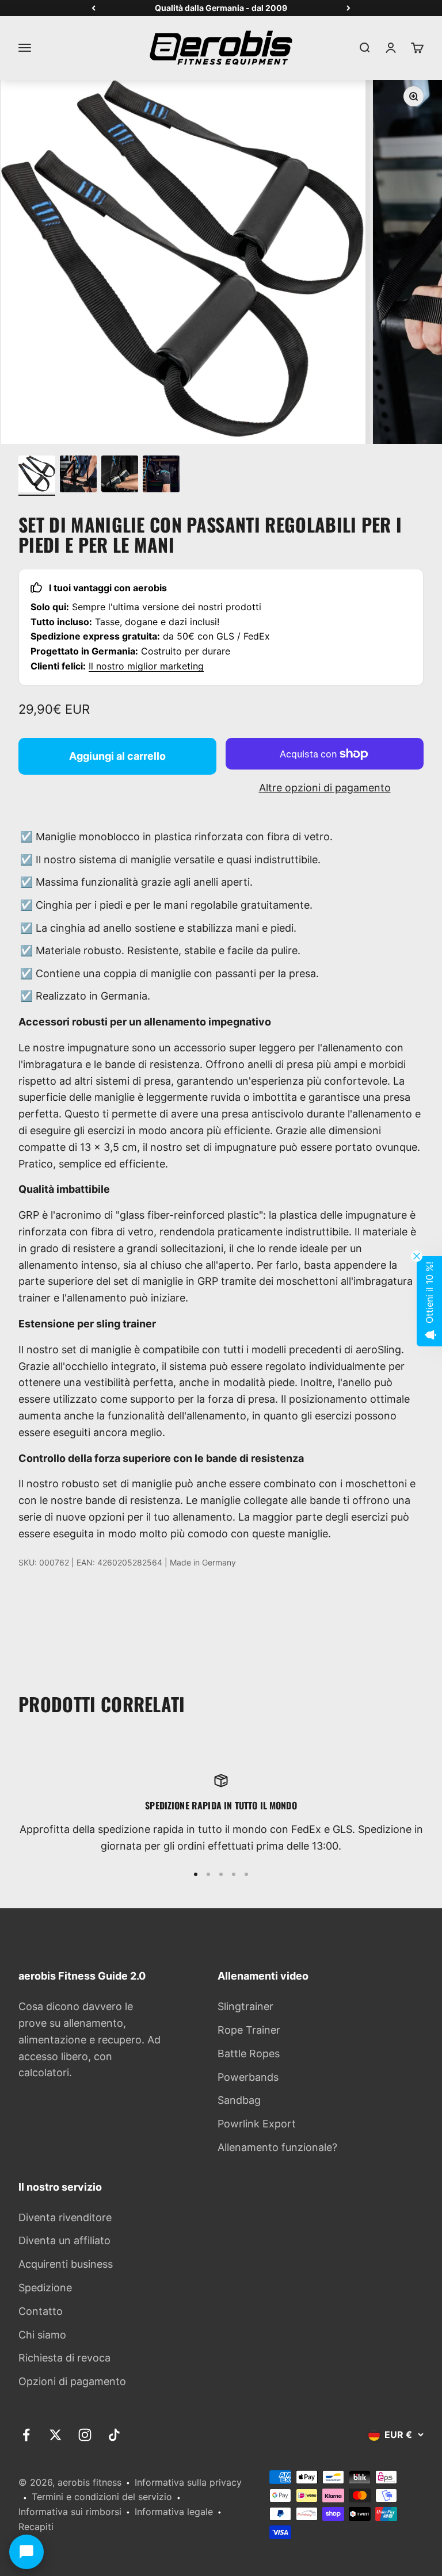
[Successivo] (348, 8)
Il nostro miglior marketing (146, 666)
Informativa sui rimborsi (70, 2512)
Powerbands (248, 2077)
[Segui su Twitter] (56, 2435)
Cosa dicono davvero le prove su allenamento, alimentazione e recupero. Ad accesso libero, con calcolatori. (89, 2039)
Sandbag (239, 2100)
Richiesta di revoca (64, 2358)
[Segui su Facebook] (26, 2435)
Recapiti (36, 2527)
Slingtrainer (245, 2006)
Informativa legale (174, 2512)
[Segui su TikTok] (114, 2435)
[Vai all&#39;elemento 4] (161, 476)
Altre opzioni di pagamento (325, 788)
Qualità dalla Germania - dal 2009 (221, 8)
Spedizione (45, 2288)
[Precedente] (94, 8)
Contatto (41, 2311)
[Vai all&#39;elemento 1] (37, 476)
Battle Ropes (249, 2053)
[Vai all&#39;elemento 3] (120, 476)
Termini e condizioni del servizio (102, 2497)
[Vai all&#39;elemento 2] (78, 476)
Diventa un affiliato (64, 2240)
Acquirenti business (66, 2264)
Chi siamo (42, 2335)
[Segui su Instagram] (85, 2435)
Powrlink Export (257, 2124)
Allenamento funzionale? (277, 2147)
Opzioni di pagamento (72, 2381)
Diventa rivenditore (65, 2217)
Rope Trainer (249, 2030)
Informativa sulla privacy (188, 2482)
